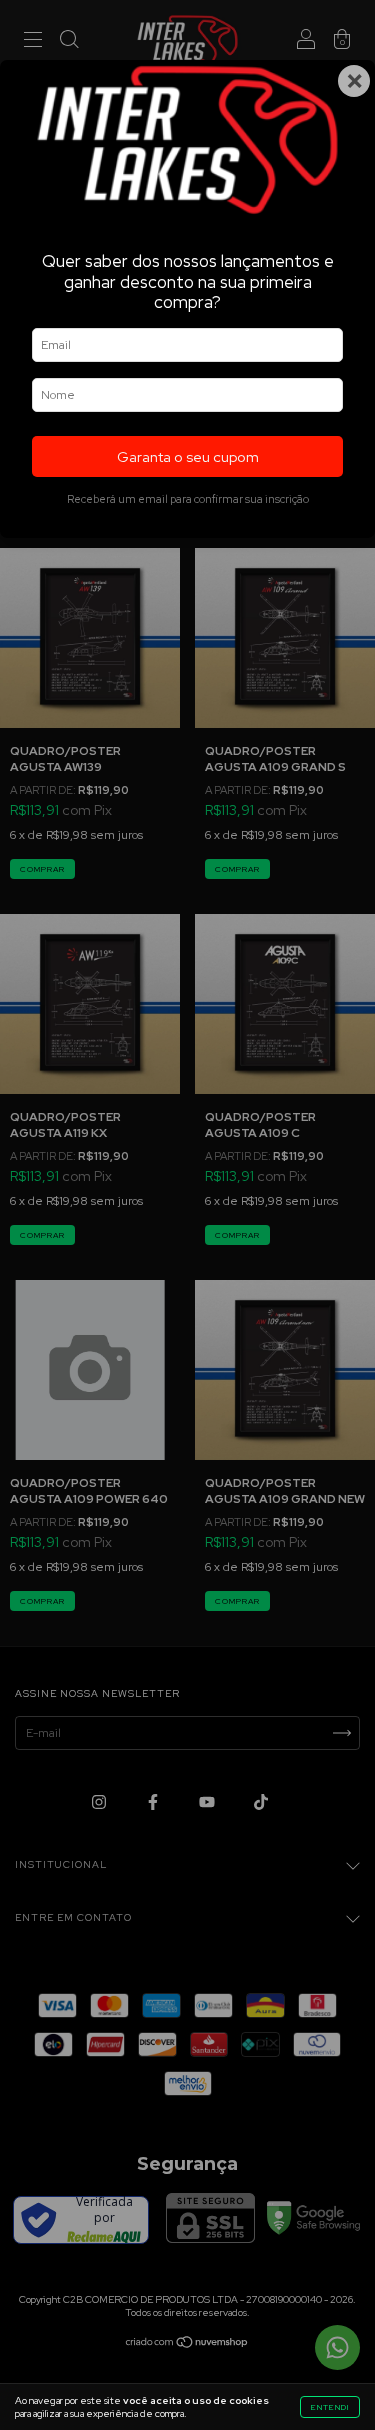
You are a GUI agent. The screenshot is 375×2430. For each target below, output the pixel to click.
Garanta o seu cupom (188, 456)
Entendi (330, 2407)
